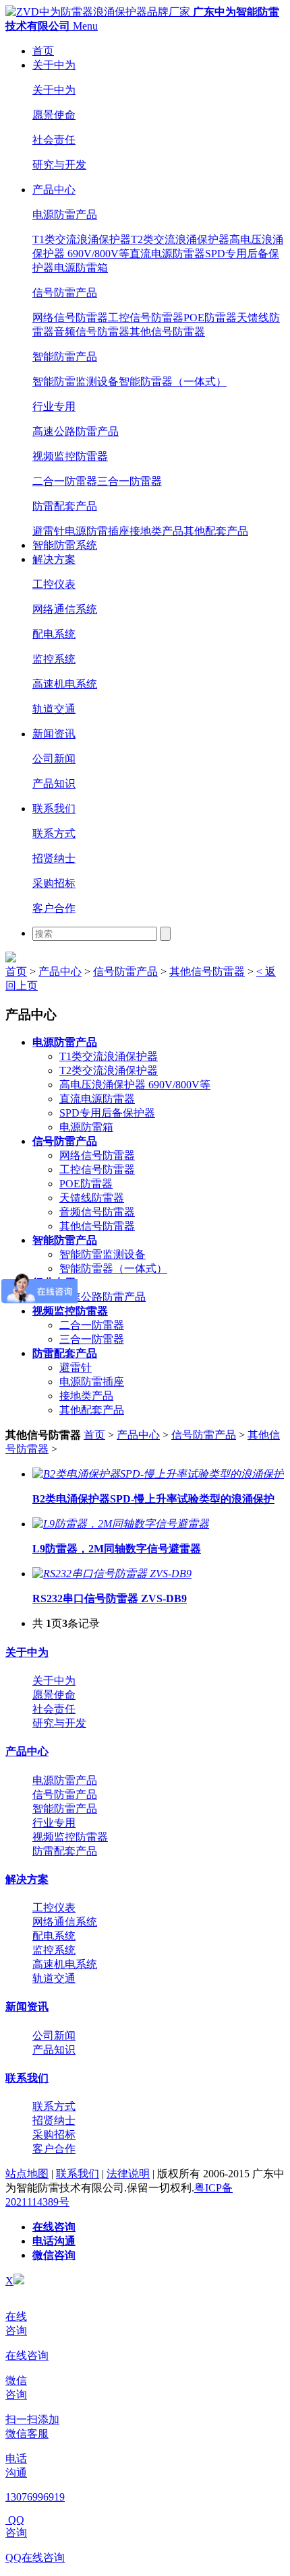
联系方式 (54, 833)
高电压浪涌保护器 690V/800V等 (135, 1085)
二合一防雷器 (65, 481)
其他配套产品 (216, 531)
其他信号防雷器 (167, 332)
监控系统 (54, 659)
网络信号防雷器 (70, 318)
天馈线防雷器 (92, 1198)
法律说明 (128, 2174)
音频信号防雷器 (92, 332)
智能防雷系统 (65, 545)
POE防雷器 (210, 318)
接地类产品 (156, 531)
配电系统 (54, 634)
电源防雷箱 (81, 268)
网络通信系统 (65, 609)
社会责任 (54, 140)
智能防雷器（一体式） (173, 382)
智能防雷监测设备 (76, 382)
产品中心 (54, 190)
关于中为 (54, 65)
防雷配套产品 (65, 506)
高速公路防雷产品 (76, 431)
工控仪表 (54, 584)
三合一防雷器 (129, 481)
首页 (43, 51)
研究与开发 (59, 165)
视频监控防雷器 (70, 456)
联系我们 (54, 808)
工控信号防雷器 (146, 318)
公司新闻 (54, 759)
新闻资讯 (54, 734)
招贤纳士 (54, 858)
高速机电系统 (65, 684)
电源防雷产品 (65, 214)
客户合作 (54, 908)
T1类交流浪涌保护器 (82, 239)
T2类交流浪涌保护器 (180, 239)
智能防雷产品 (65, 357)
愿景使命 (54, 115)
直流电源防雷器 (167, 254)
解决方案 (54, 559)
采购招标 (54, 883)
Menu (85, 26)
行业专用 (54, 406)
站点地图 (27, 2174)
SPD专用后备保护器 (107, 1113)
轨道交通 (54, 709)
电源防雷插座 (97, 531)
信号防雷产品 (65, 293)
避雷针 (49, 531)
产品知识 (54, 784)
